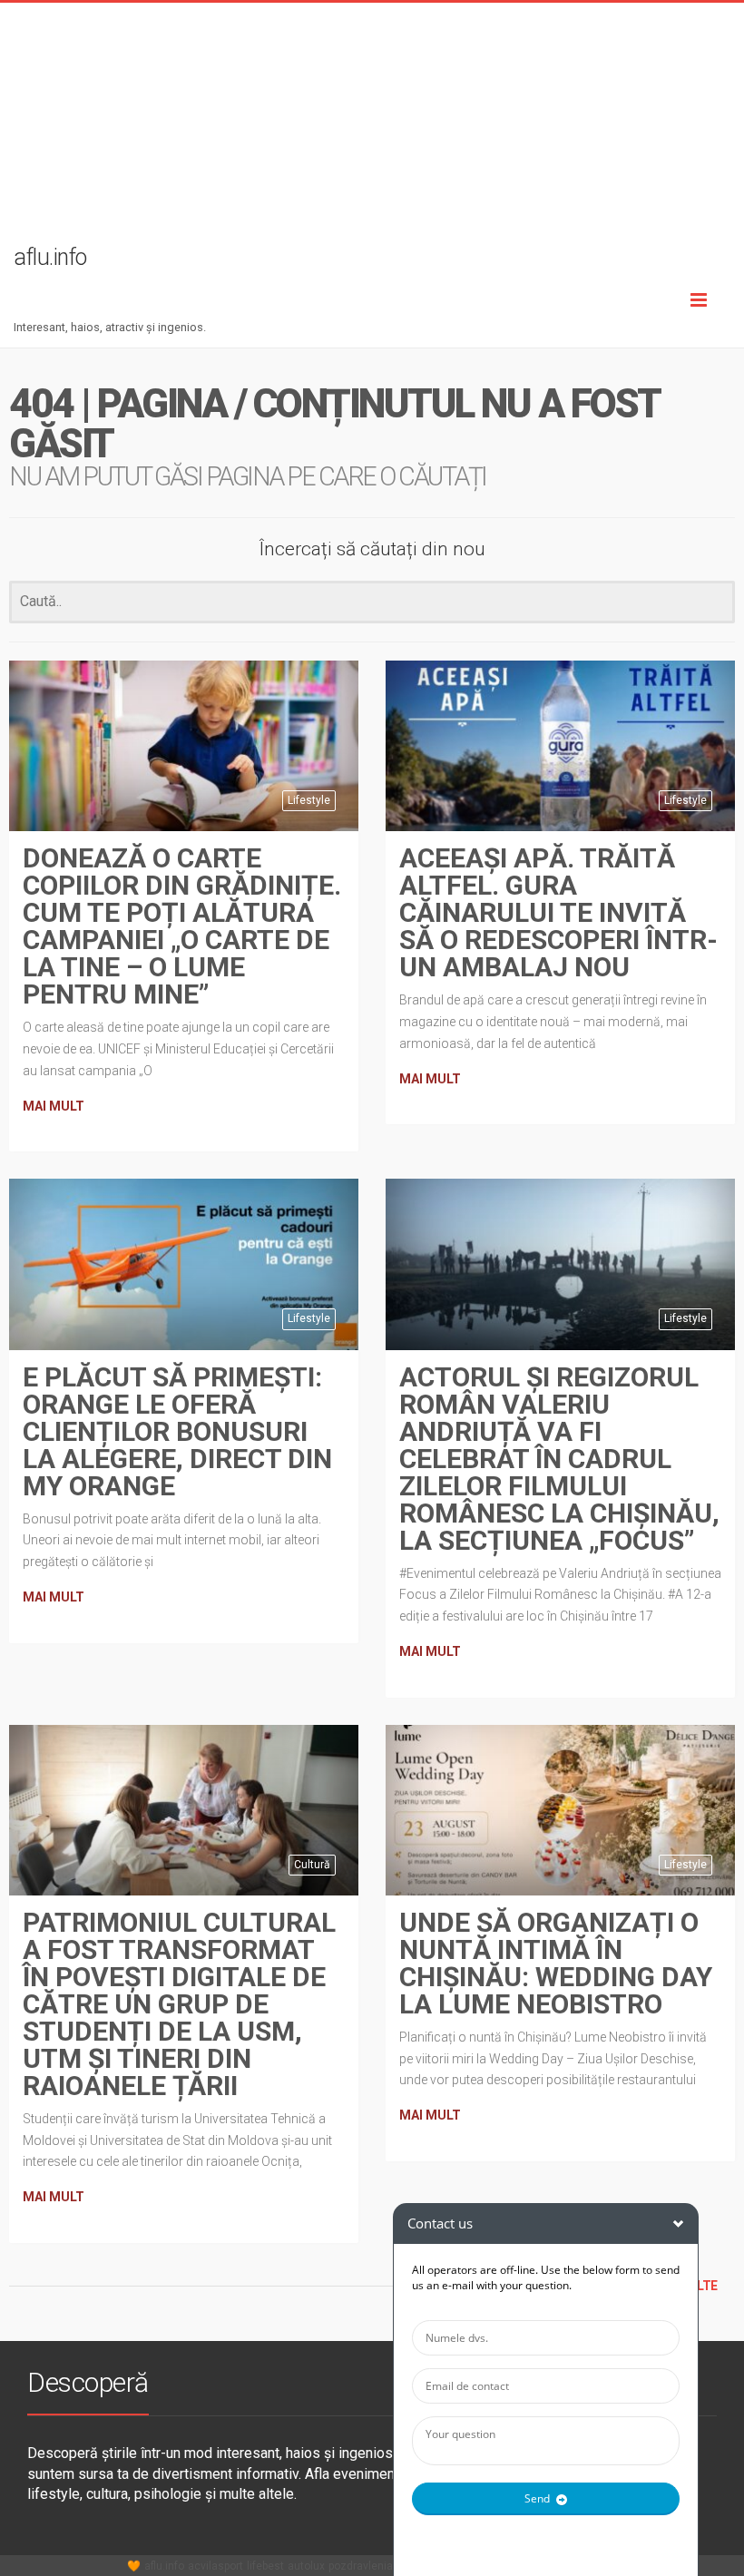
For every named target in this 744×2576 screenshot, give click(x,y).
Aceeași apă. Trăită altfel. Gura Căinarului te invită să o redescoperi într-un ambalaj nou (558, 912)
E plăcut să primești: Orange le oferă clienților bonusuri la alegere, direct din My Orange (177, 1431)
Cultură (312, 1865)
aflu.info (164, 2566)
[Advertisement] (372, 130)
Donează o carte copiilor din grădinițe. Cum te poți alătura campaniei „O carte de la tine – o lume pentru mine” (182, 926)
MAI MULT (54, 1106)
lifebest (265, 2566)
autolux (306, 2566)
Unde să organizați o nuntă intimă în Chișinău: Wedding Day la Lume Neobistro (556, 1963)
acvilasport (215, 2566)
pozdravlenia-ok (368, 2566)
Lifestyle (309, 800)
